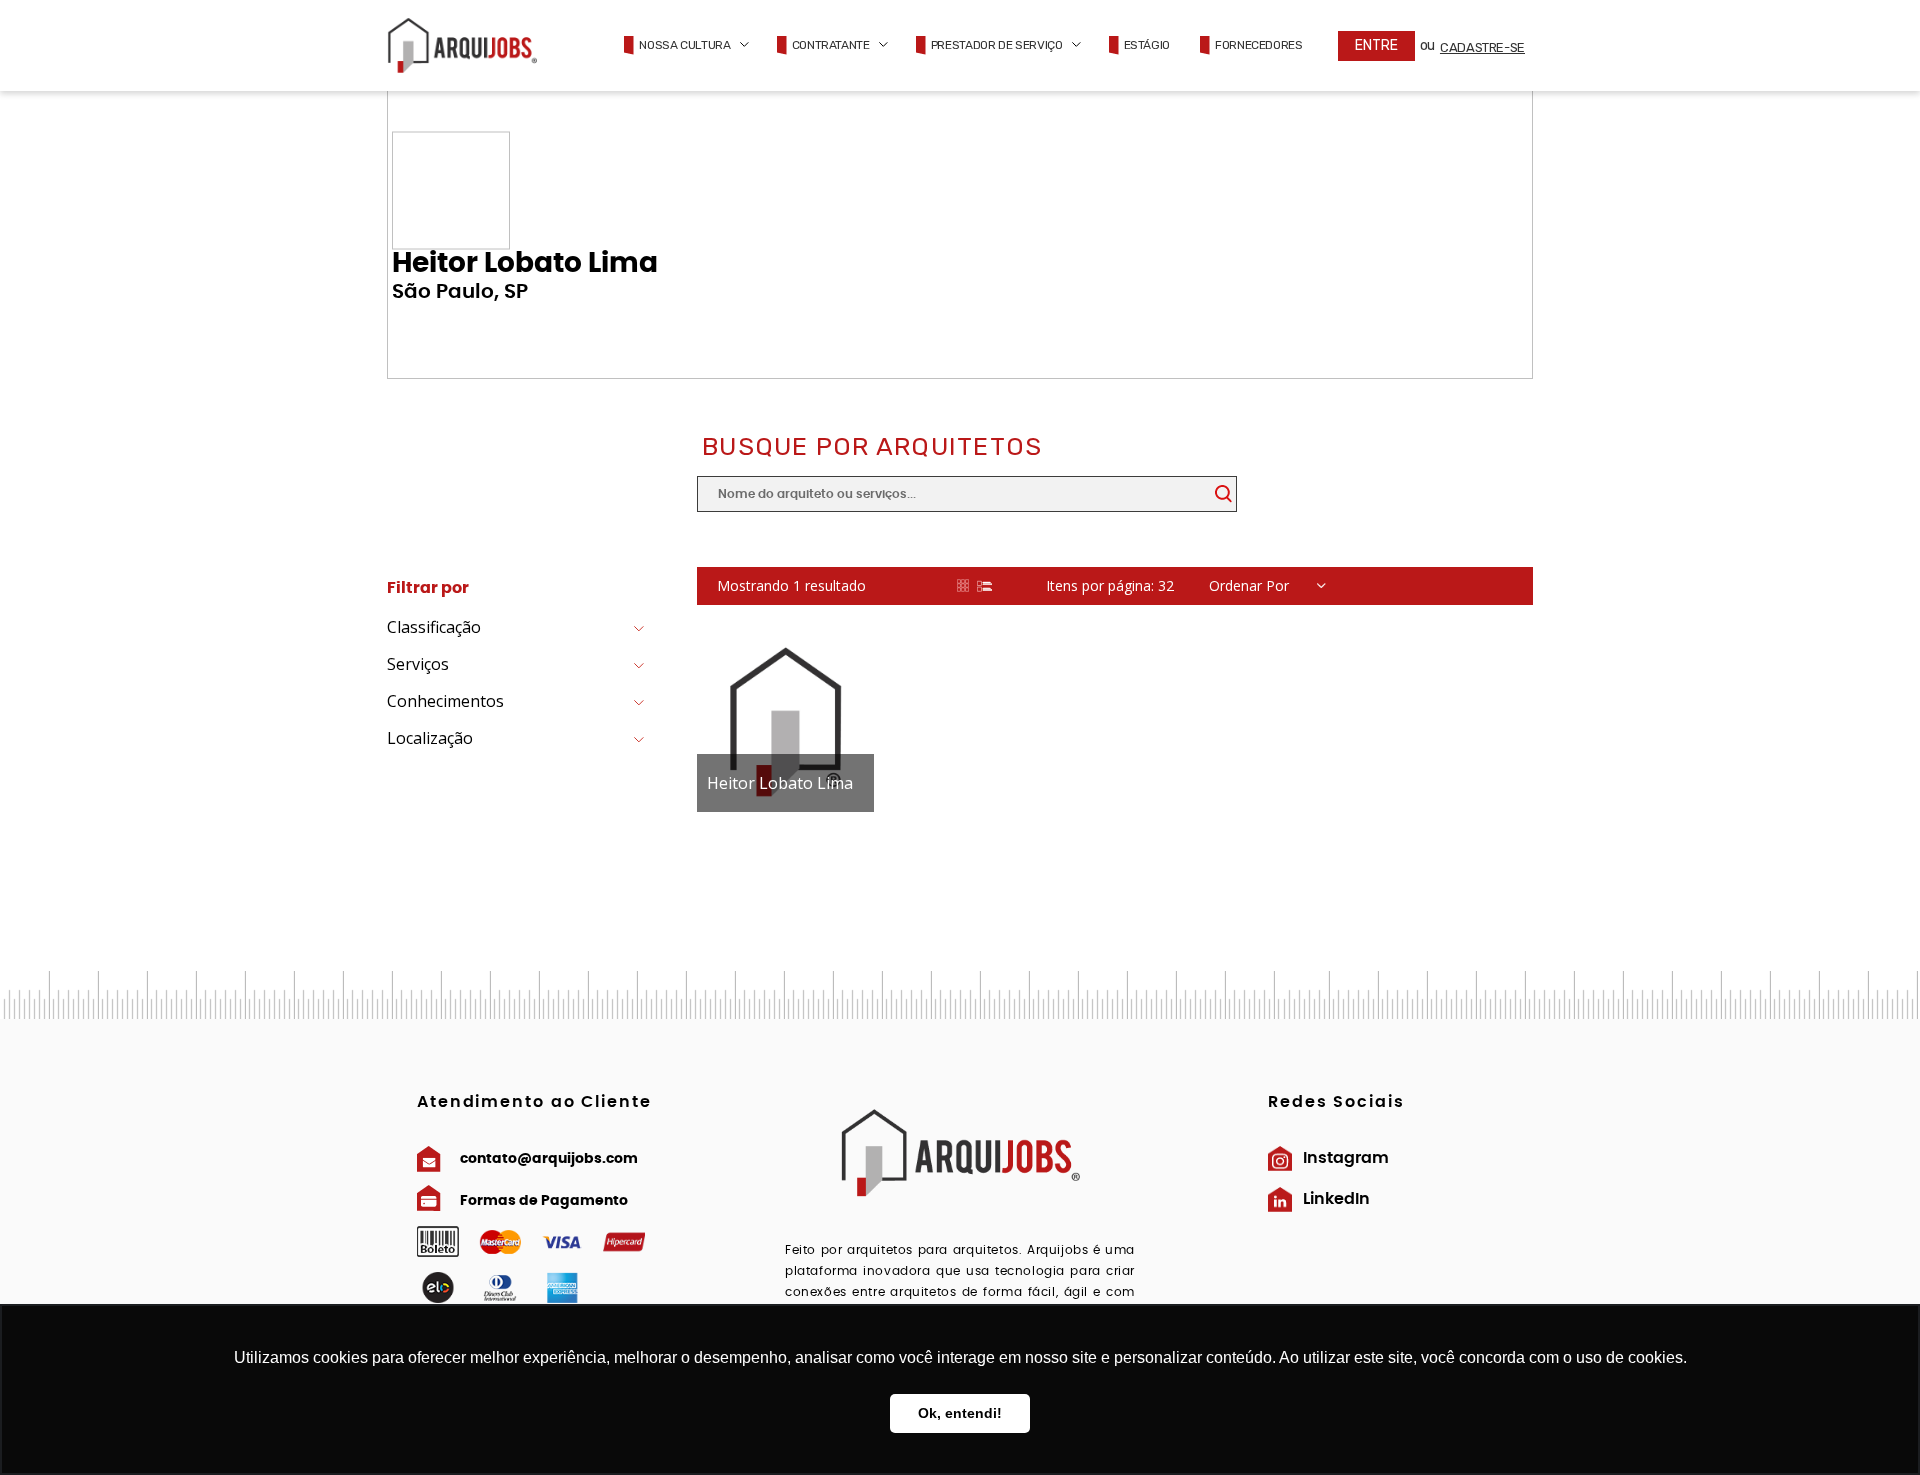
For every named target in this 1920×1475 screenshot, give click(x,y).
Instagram (1346, 1158)
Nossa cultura (684, 45)
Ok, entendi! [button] (960, 1413)
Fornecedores (1259, 45)
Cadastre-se (1482, 47)
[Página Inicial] (462, 45)
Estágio (1147, 45)
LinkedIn (1336, 1199)
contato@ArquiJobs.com (549, 1159)
